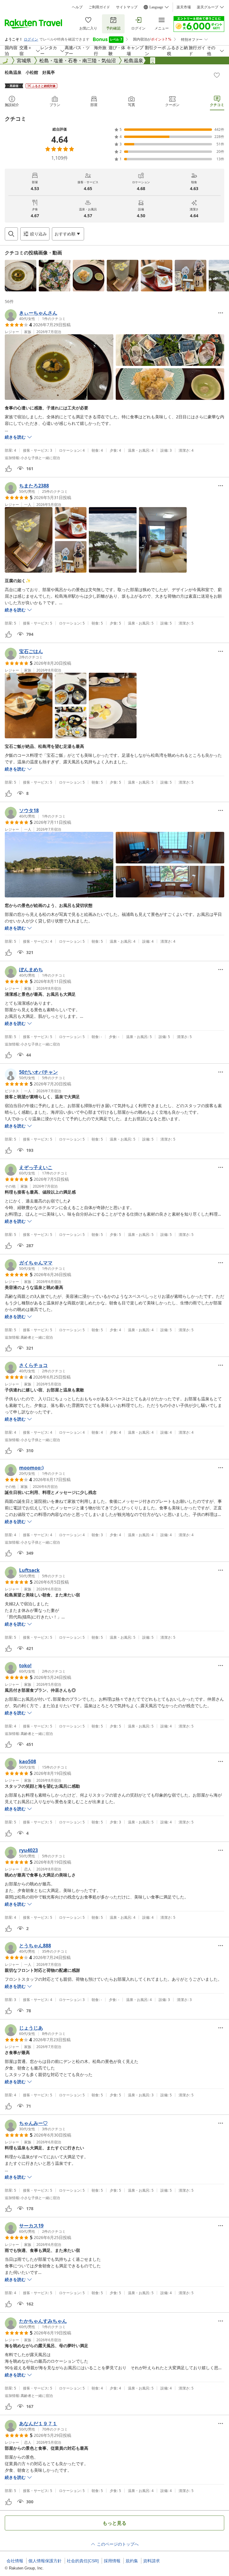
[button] (21, 276)
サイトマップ (127, 7)
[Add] (217, 75)
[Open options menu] (221, 313)
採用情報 (112, 2561)
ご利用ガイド (99, 7)
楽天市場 (184, 7)
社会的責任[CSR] (83, 2561)
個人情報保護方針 (45, 2561)
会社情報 (15, 2561)
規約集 (132, 2561)
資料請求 (151, 2561)
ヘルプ (77, 7)
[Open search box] (11, 234)
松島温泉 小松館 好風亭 (30, 72)
